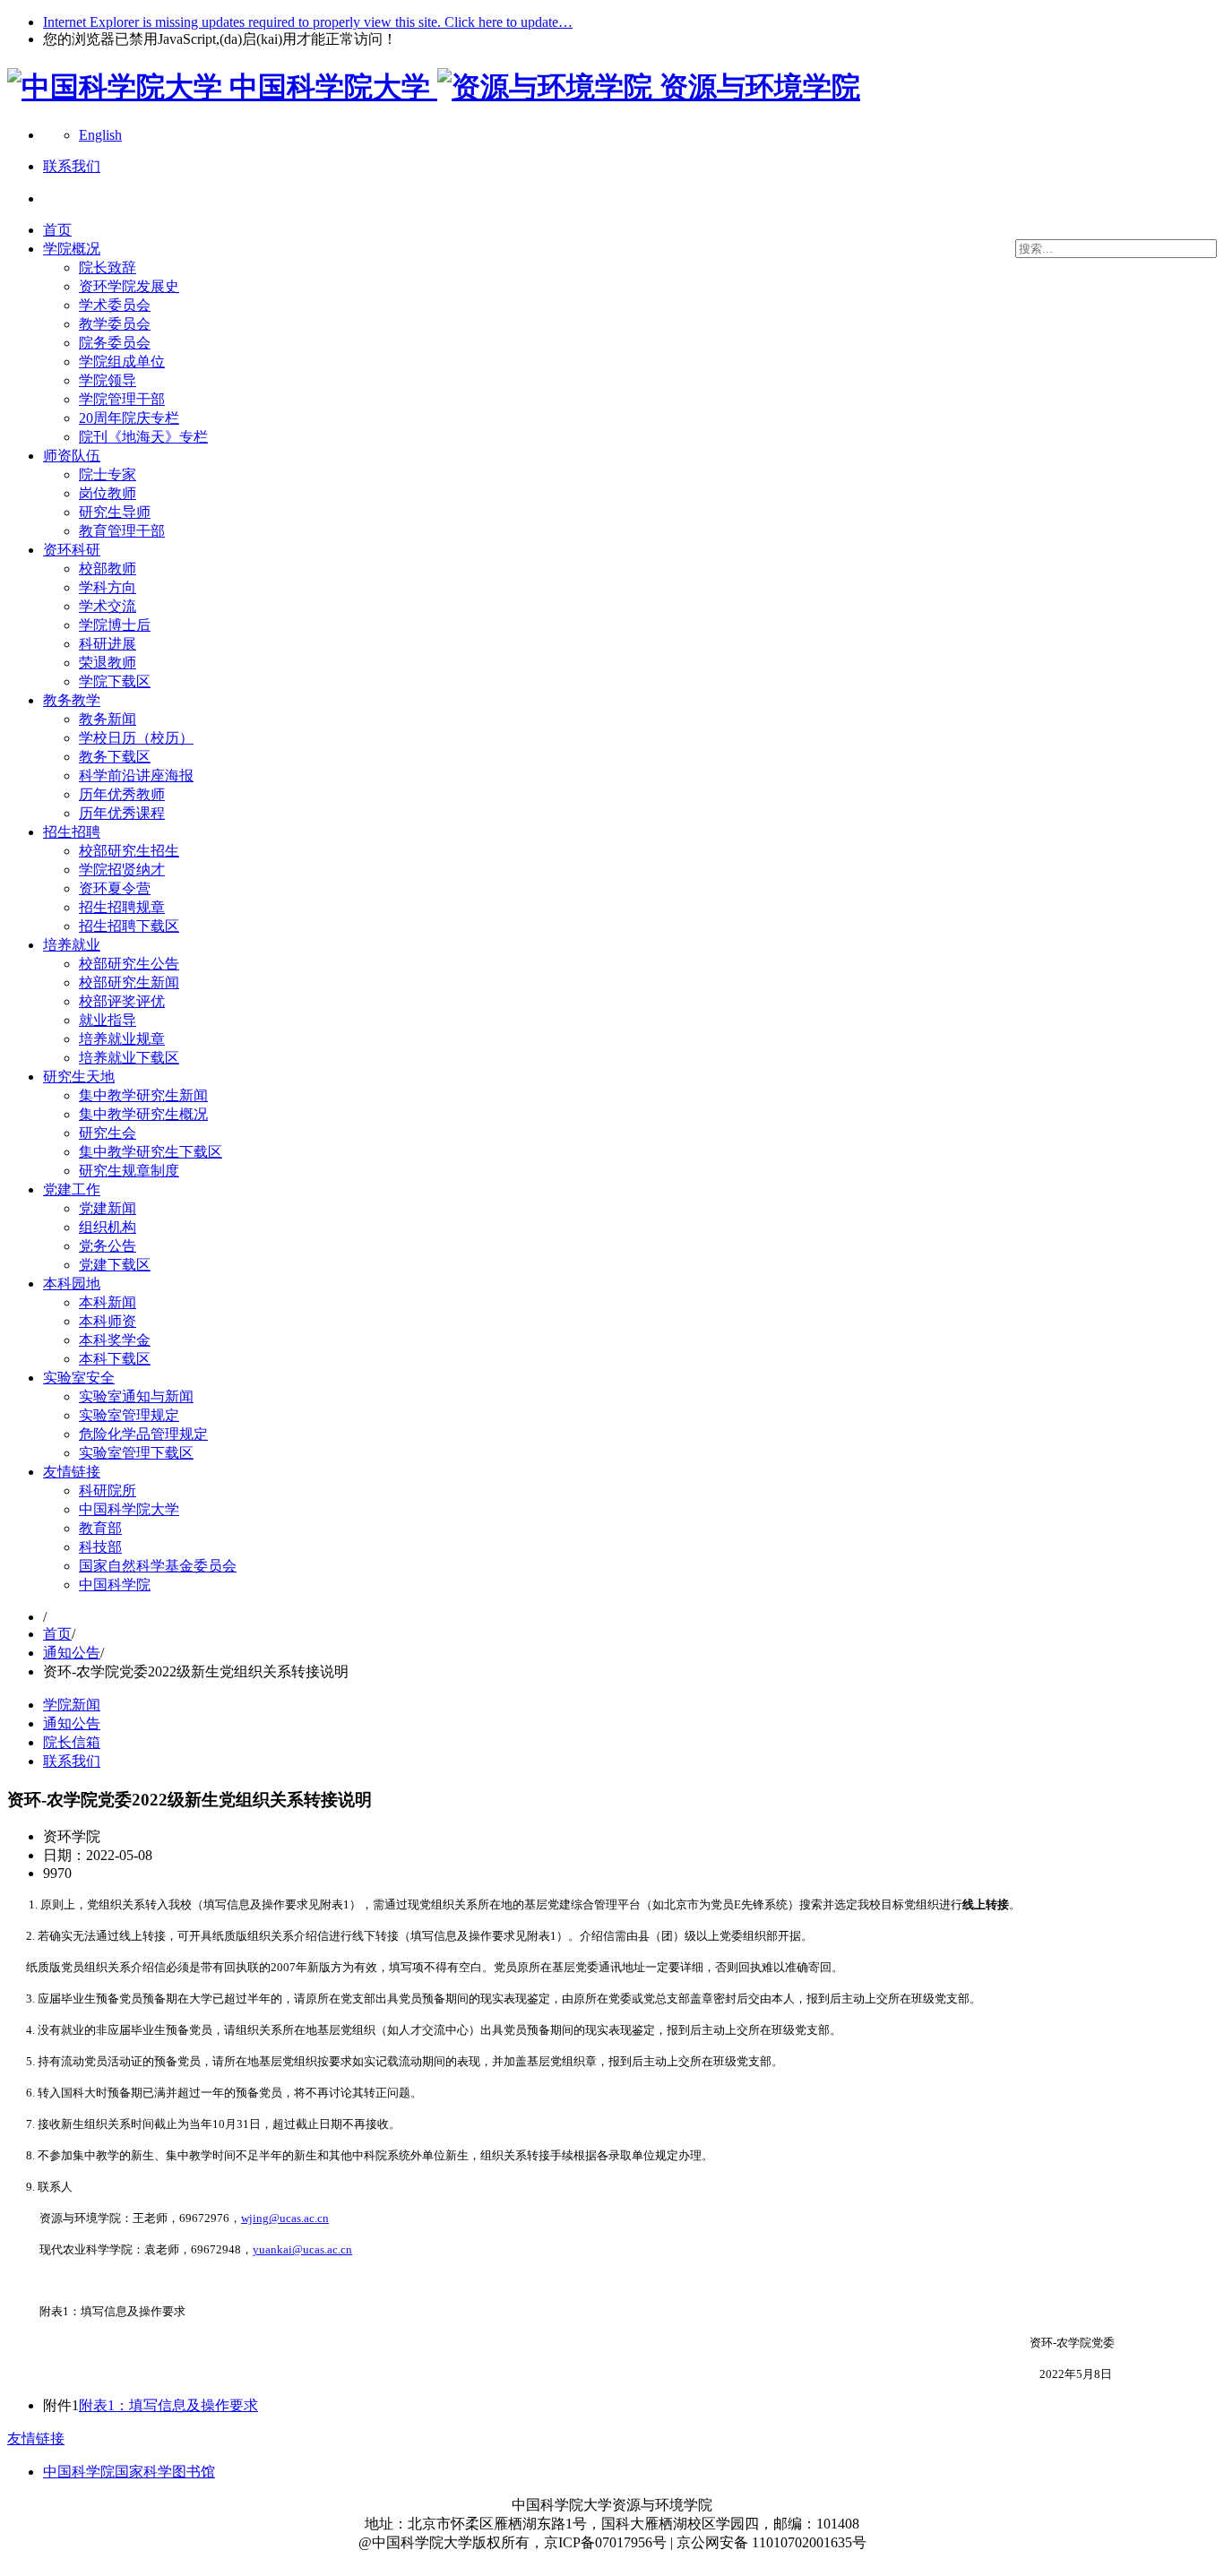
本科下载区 (115, 1359)
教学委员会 (115, 324)
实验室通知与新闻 (136, 1396)
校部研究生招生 (129, 851)
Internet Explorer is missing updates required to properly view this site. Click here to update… (308, 22)
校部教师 (108, 569)
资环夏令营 (115, 888)
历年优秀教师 (122, 794)
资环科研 (72, 550)
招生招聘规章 (122, 907)
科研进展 (108, 644)
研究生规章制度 (129, 1171)
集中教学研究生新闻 (143, 1095)
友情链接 (72, 1472)
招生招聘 (72, 832)
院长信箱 (72, 1742)
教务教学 (72, 700)
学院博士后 (115, 625)
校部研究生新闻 (129, 982)
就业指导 (108, 1020)
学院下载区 (115, 681)
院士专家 (108, 474)
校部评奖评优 (122, 1001)
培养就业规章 (122, 1039)
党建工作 (72, 1189)
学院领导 (108, 380)
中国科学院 (115, 1585)
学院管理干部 (122, 399)
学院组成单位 (122, 362)
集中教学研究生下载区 (151, 1152)
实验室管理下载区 (136, 1453)
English (100, 135)
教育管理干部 (122, 531)
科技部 (100, 1547)
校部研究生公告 (129, 964)
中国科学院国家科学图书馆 (129, 2472)
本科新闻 (108, 1302)
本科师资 (108, 1321)
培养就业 (72, 945)
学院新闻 (72, 1705)
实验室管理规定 (129, 1415)
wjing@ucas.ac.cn (285, 2218)
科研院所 (108, 1490)
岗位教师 (108, 493)
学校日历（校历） (136, 738)
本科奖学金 (115, 1340)
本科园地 (72, 1284)
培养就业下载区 (129, 1058)
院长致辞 (108, 267)
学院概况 (72, 249)
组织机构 (108, 1227)
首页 (57, 230)
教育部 (100, 1528)
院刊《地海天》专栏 (143, 437)
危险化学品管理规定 (143, 1434)
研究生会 (108, 1133)
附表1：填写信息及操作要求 (168, 2405)
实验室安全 (79, 1378)
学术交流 (108, 606)
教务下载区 (115, 757)
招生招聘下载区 (129, 926)
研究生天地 (79, 1077)
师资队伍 (72, 456)
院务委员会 (115, 343)
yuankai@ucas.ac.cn (302, 2249)
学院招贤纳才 (122, 870)
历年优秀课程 (122, 813)
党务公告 (108, 1246)
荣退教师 (108, 663)
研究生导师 (115, 512)
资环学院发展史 (129, 286)
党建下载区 (115, 1265)
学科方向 (108, 587)
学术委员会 (115, 305)
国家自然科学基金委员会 (158, 1566)
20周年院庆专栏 (129, 418)
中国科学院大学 (129, 1509)
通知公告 (72, 1653)
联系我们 (72, 1761)
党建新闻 (108, 1208)
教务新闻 (108, 719)
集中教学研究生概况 (143, 1114)
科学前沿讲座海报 (136, 775)
